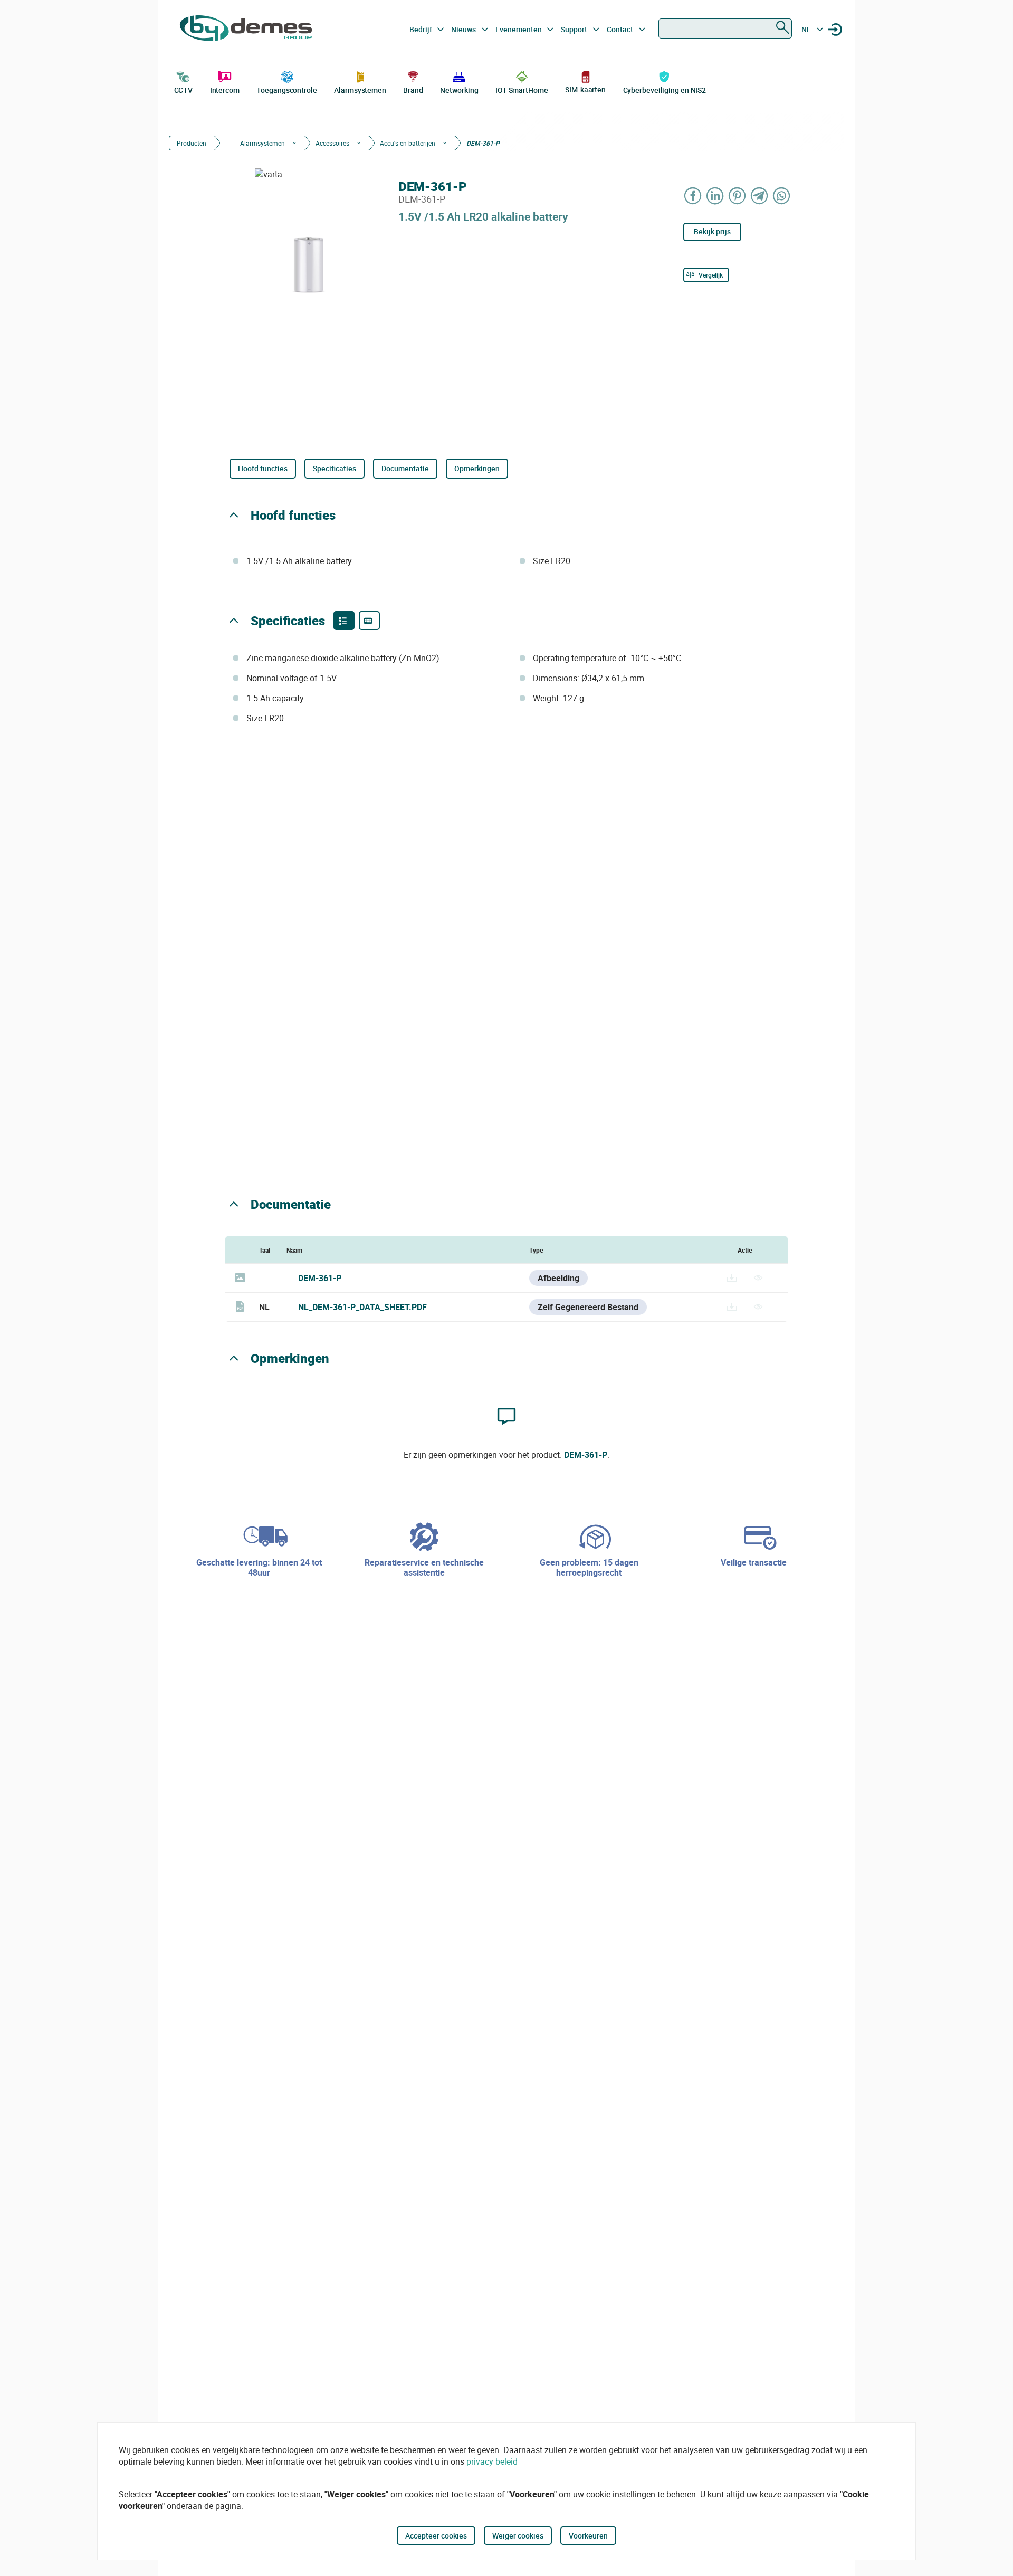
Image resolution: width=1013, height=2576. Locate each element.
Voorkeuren (588, 2536)
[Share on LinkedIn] (715, 195)
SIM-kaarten (585, 89)
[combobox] (725, 28)
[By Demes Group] (246, 30)
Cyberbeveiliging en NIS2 (665, 90)
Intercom (225, 90)
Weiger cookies (518, 2536)
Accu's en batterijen (408, 143)
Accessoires (332, 143)
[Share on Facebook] (693, 195)
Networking (459, 90)
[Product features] (344, 621)
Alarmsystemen (360, 90)
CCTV (184, 90)
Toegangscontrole (286, 90)
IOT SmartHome (522, 90)
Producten (192, 143)
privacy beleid (492, 2461)
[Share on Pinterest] (738, 195)
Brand (413, 90)
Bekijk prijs (712, 231)
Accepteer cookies (436, 2536)
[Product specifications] (369, 621)
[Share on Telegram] (760, 195)
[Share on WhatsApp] (782, 195)
